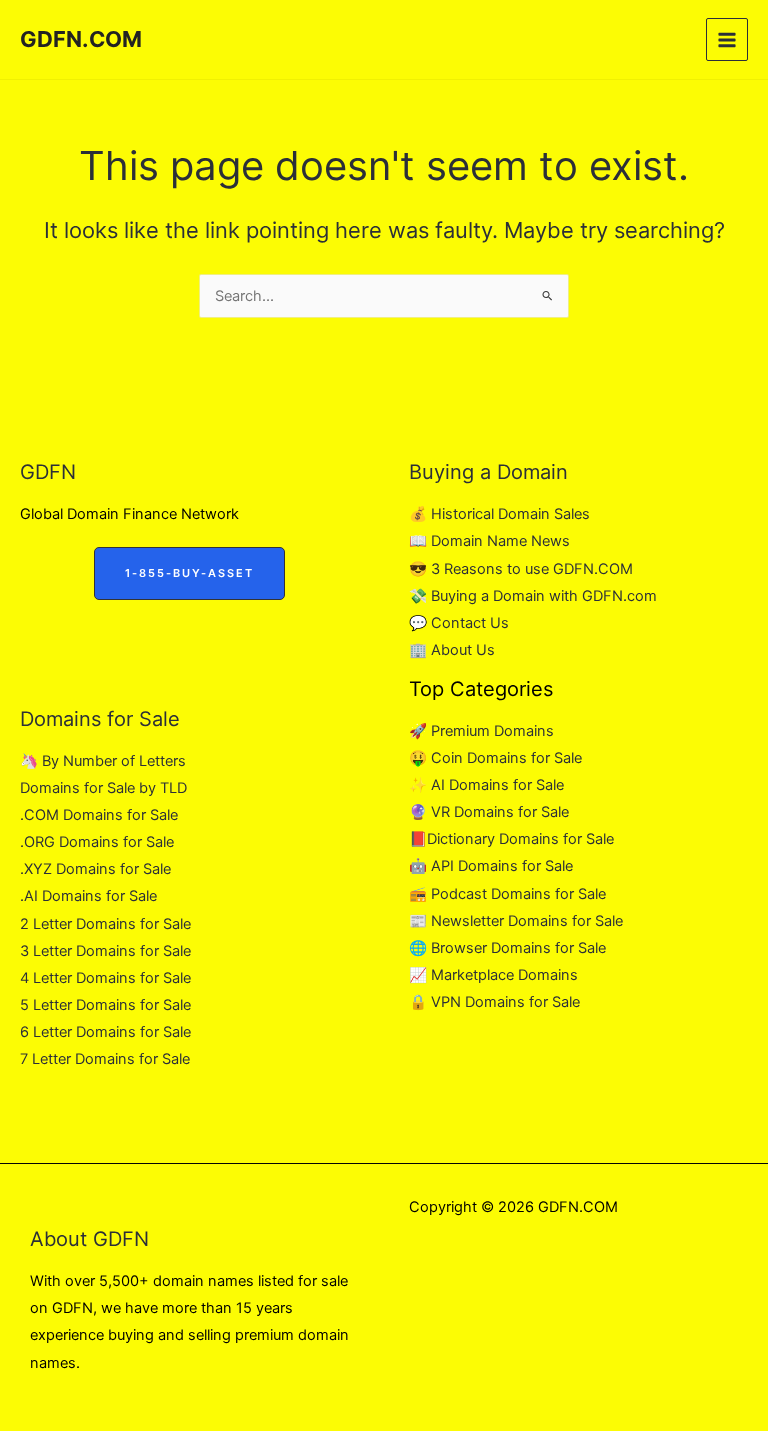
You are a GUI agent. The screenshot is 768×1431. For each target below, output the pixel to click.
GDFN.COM (81, 39)
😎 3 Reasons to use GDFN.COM (521, 569)
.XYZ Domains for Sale (95, 869)
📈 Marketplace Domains (493, 975)
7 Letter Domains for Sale (105, 1059)
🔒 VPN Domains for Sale (494, 1002)
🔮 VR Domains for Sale (489, 812)
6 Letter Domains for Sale (105, 1032)
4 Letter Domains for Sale (105, 978)
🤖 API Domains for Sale (491, 866)
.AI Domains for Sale (88, 896)
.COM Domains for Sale (99, 815)
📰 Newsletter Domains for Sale (516, 921)
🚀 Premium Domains (481, 731)
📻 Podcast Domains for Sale (507, 894)
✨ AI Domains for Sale (486, 785)
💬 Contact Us (459, 623)
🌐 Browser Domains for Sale (507, 948)
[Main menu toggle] (727, 39)
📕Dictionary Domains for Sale (511, 839)
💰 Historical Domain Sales (499, 514)
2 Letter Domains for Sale (105, 924)
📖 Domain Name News (489, 541)
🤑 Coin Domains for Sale (495, 758)
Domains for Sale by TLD (103, 788)
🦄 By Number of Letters (103, 761)
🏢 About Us (452, 650)
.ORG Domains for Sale (97, 842)
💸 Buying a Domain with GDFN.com (533, 596)
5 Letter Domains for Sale (105, 1005)
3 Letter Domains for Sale (105, 951)
